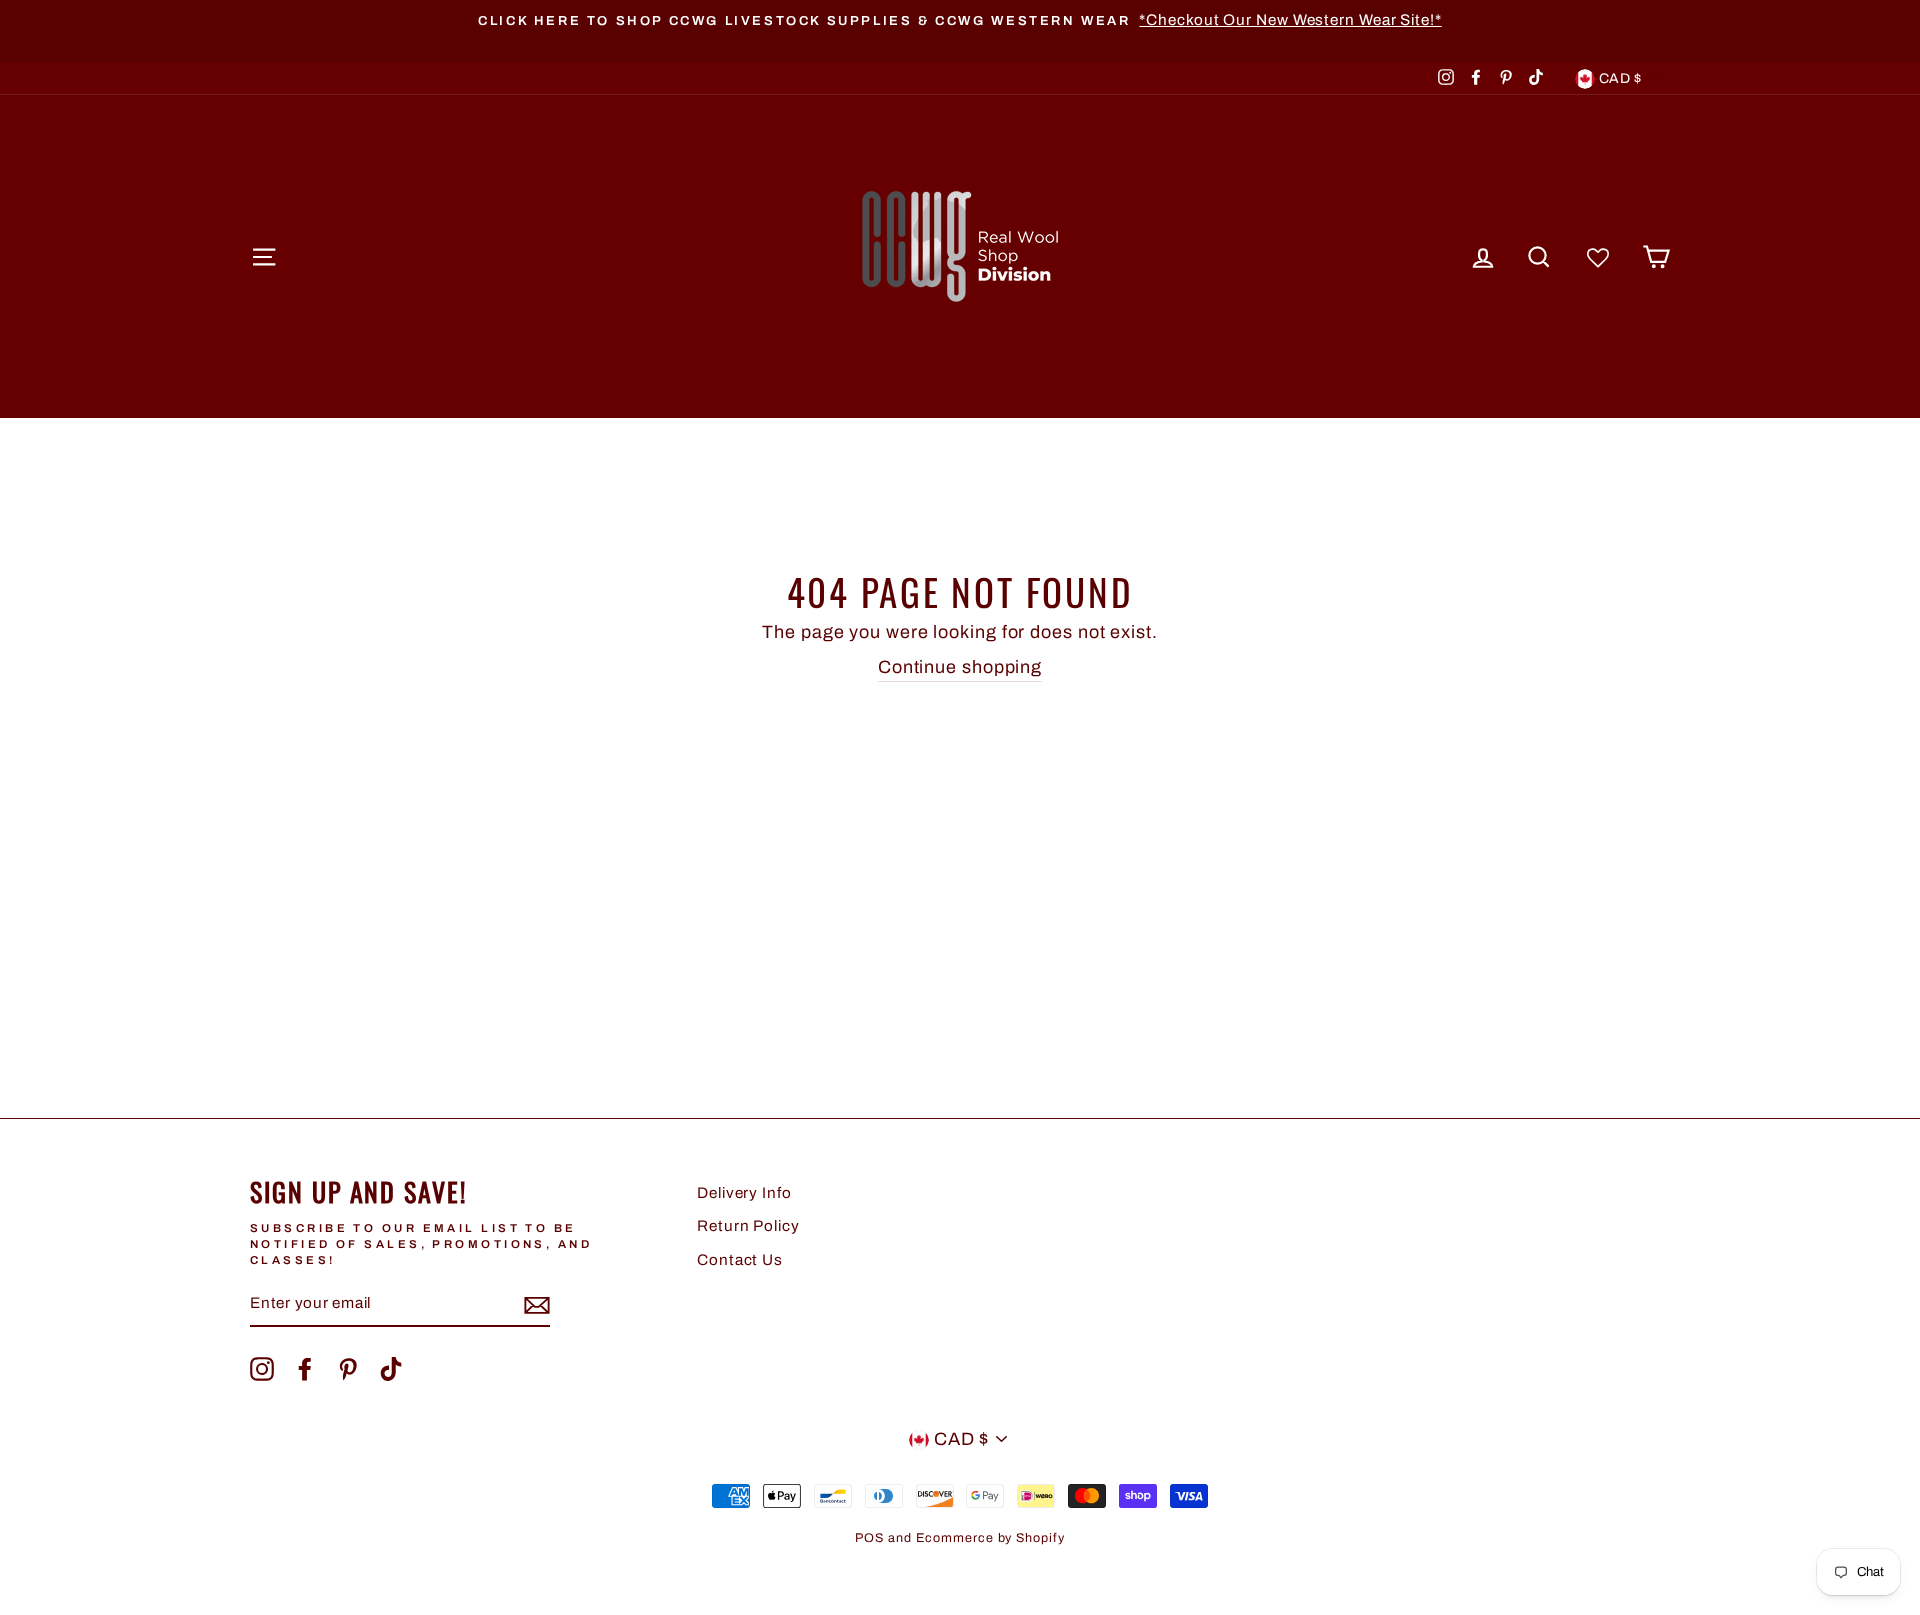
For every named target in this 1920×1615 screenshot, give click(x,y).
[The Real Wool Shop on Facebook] (305, 1369)
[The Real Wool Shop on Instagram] (262, 1369)
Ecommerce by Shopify (990, 1538)
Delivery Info (744, 1193)
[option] (960, 20)
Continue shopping (960, 667)
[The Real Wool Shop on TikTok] (391, 1369)
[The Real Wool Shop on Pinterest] (348, 1369)
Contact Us (740, 1260)
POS (869, 1538)
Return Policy (748, 1226)
